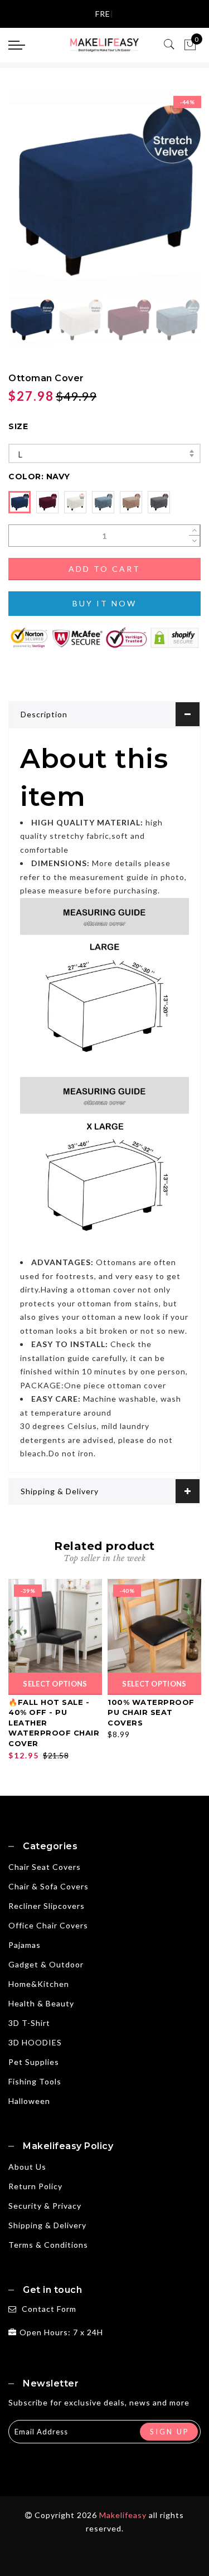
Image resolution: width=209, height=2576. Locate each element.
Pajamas (25, 1945)
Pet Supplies (34, 2062)
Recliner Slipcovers (47, 1906)
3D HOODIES (35, 2042)
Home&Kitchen (39, 1984)
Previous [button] (29, 198)
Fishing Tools (35, 2081)
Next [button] (166, 198)
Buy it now (104, 603)
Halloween (29, 2101)
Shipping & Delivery (60, 1491)
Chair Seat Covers (45, 1867)
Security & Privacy (45, 2206)
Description (44, 714)
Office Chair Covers (48, 1925)
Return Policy (35, 2186)
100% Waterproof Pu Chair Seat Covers (151, 1712)
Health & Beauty (41, 2003)
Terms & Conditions (48, 2245)
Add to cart (104, 569)
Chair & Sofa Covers (48, 1886)
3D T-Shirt (29, 2023)
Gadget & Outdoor (46, 1964)
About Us (27, 2167)
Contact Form (49, 2309)
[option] (104, 192)
